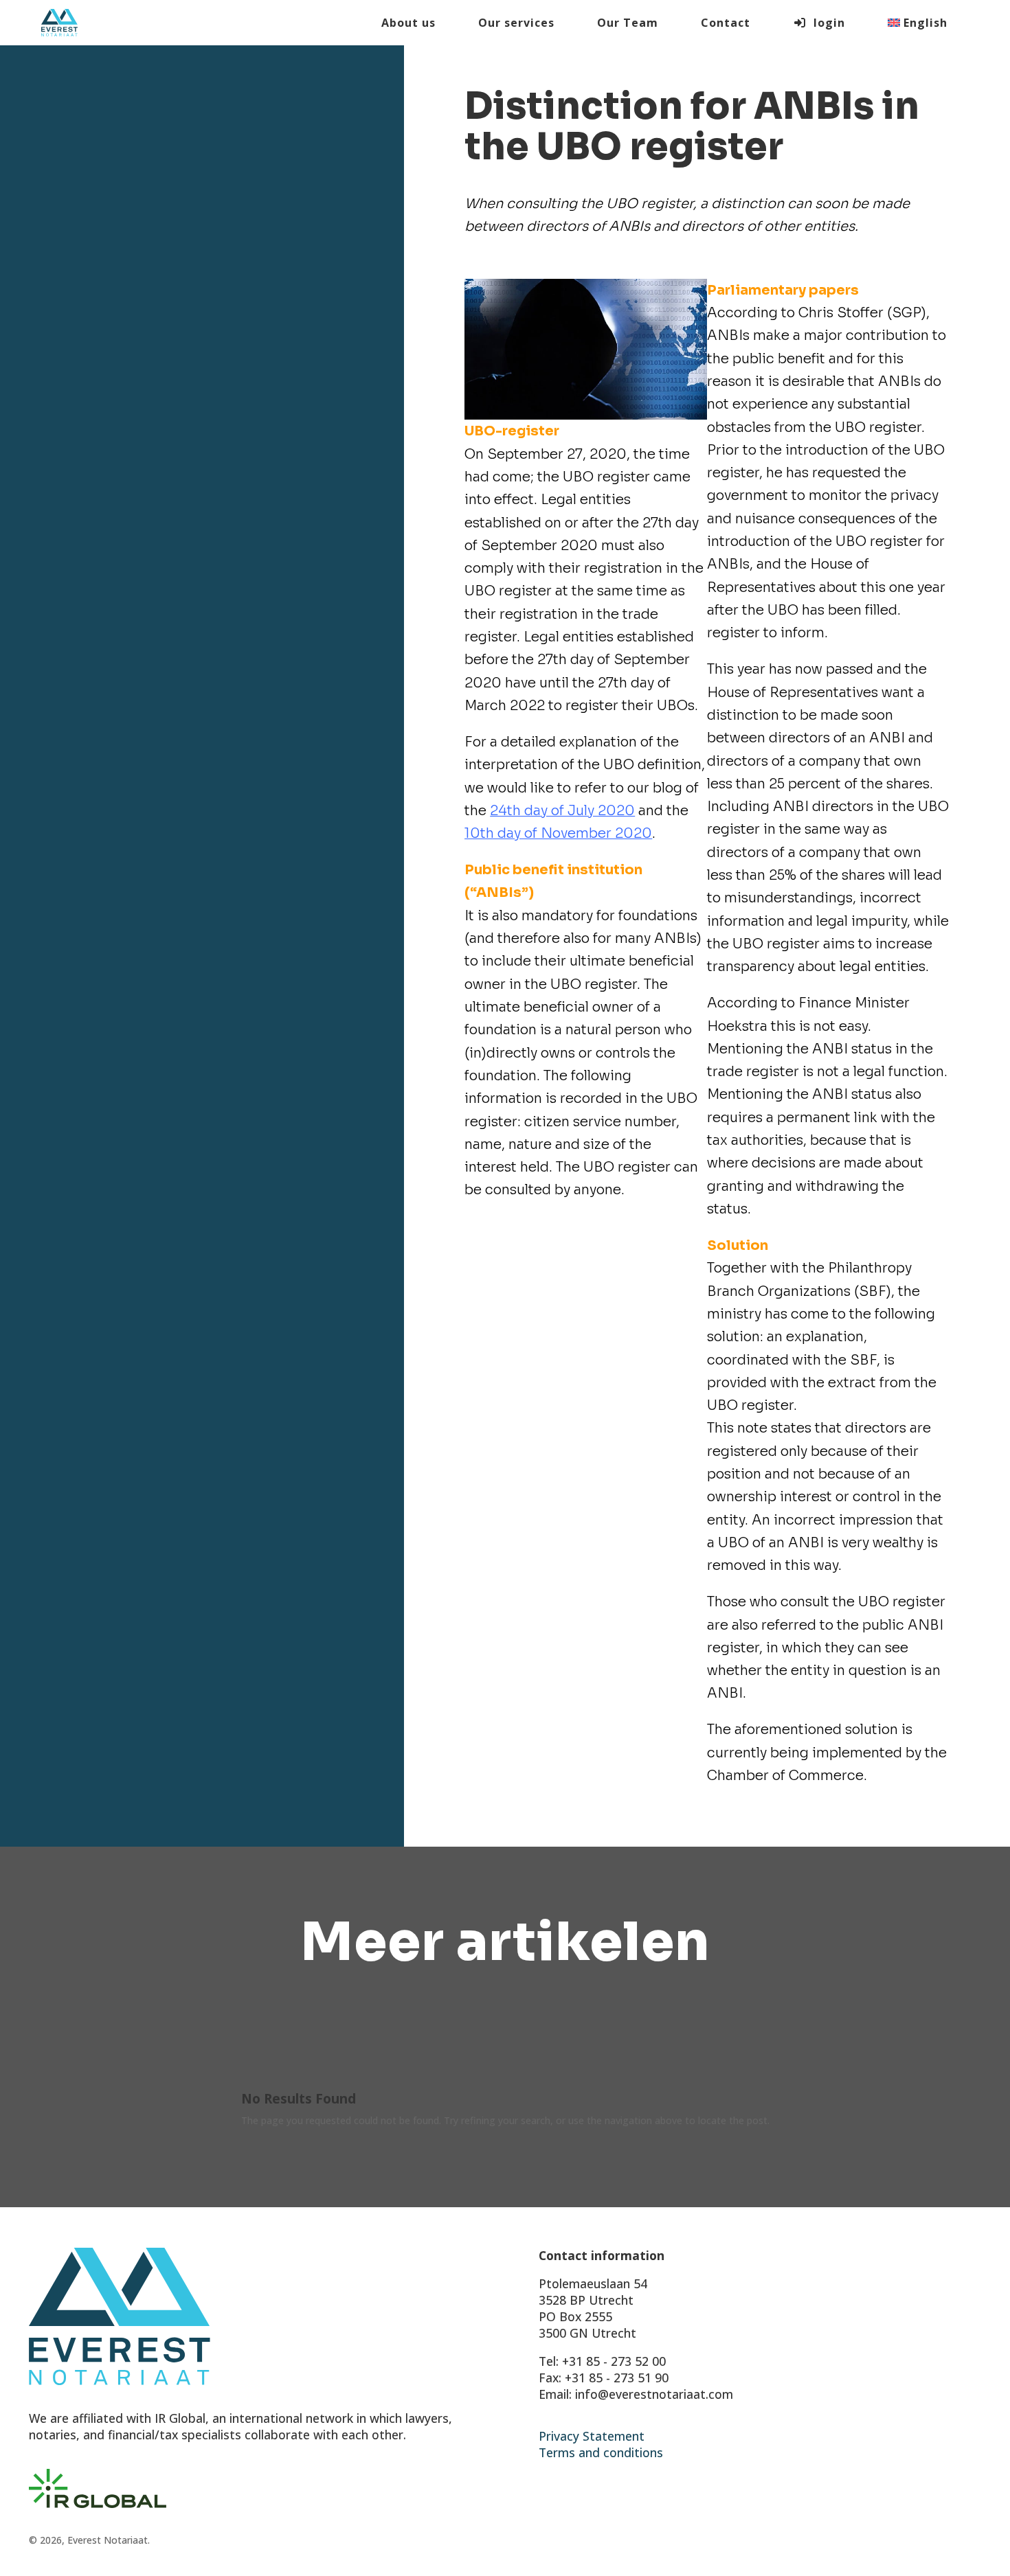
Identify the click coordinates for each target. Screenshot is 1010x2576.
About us (408, 23)
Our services (516, 23)
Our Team (628, 23)
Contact (726, 23)
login (826, 23)
